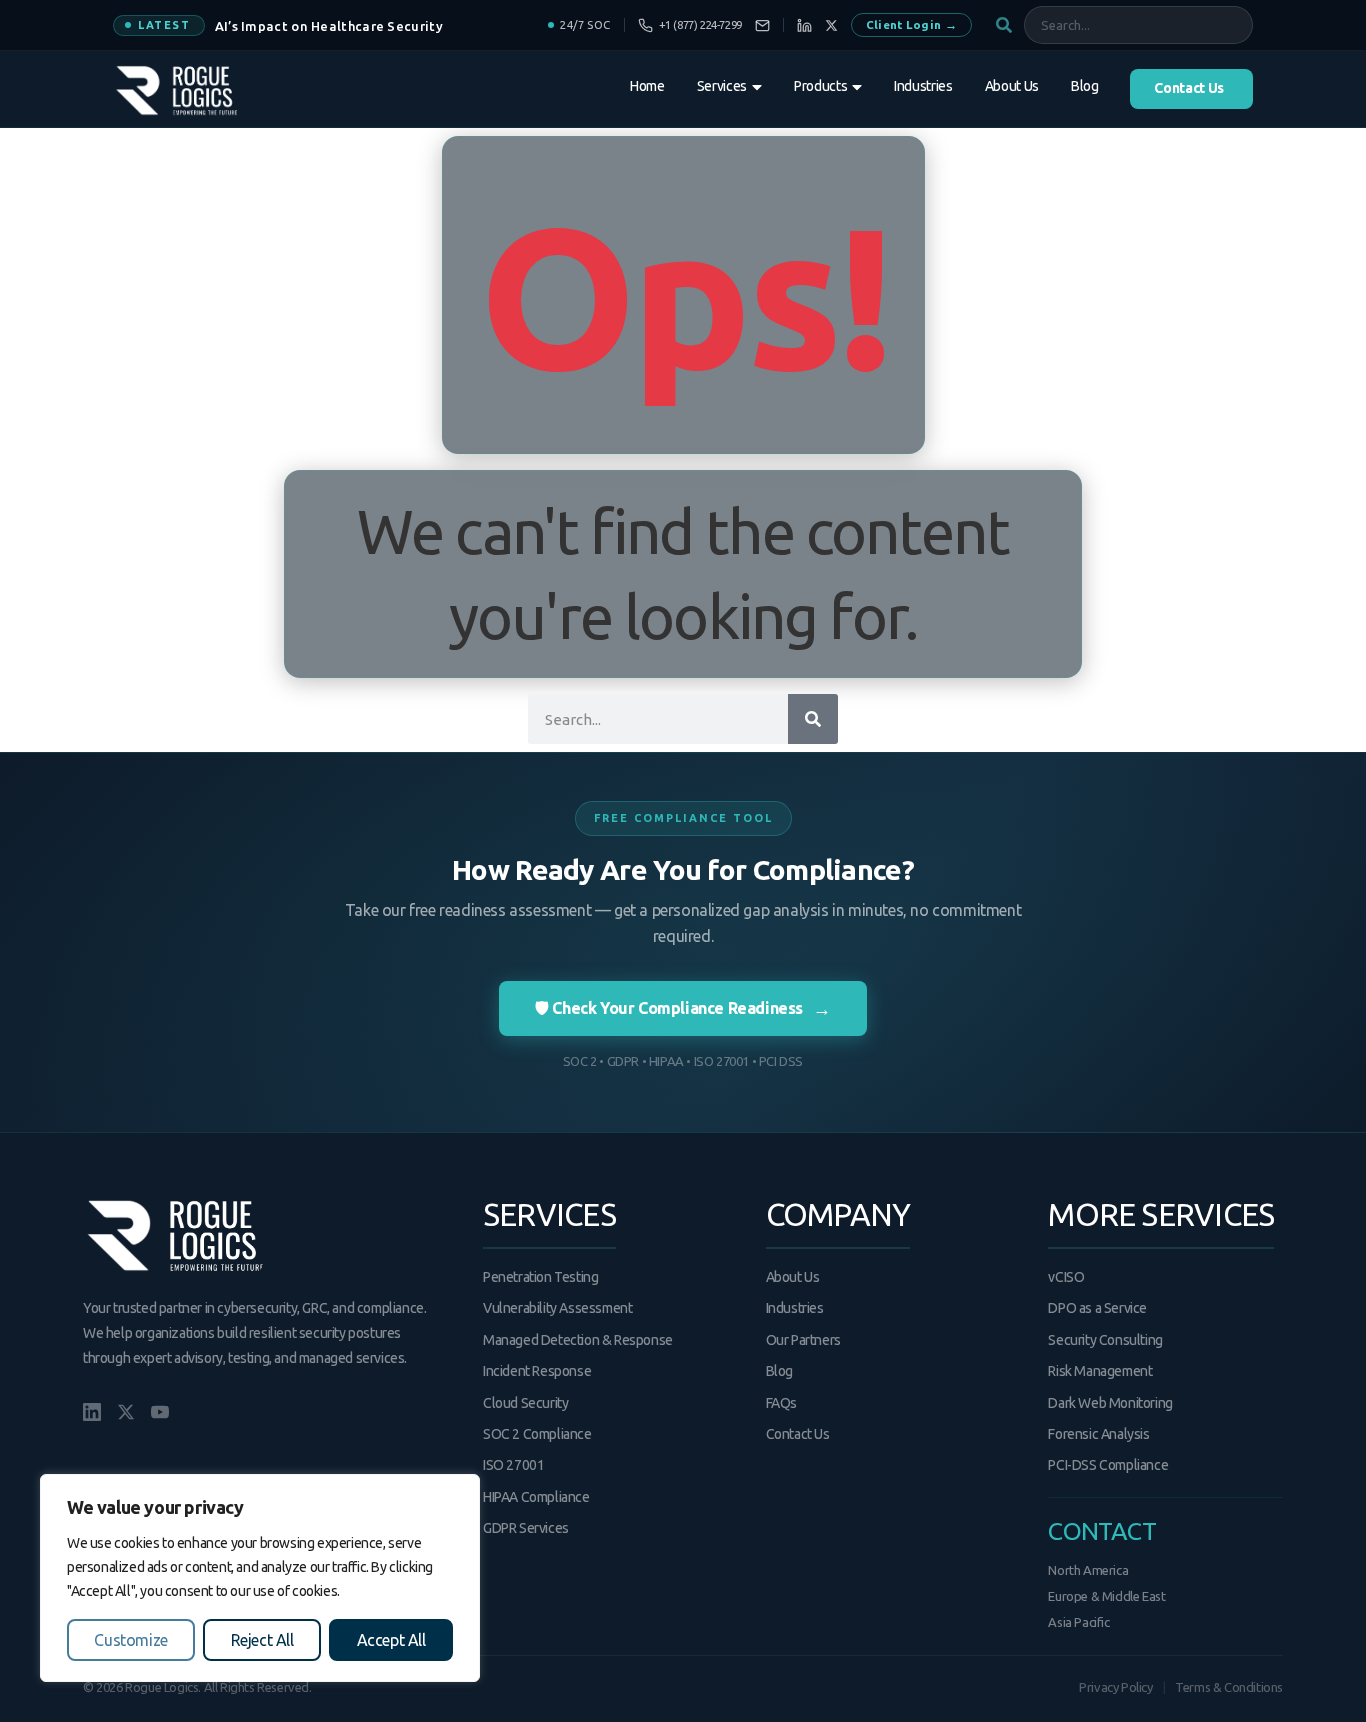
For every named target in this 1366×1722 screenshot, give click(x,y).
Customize (130, 1640)
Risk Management (1100, 1371)
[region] (260, 1578)
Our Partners (803, 1340)
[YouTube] (160, 1412)
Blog (779, 1371)
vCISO (1066, 1277)
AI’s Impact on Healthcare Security (329, 26)
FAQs (781, 1403)
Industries (795, 1308)
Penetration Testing (540, 1277)
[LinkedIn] (804, 25)
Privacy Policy (1115, 1687)
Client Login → (911, 24)
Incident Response (537, 1371)
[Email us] (762, 25)
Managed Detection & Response (578, 1340)
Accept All (391, 1640)
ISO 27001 (513, 1465)
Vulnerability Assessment (557, 1308)
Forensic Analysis (1098, 1434)
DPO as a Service (1097, 1308)
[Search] (813, 719)
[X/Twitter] (126, 1412)
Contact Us (798, 1434)
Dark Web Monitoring (1110, 1403)
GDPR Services (526, 1528)
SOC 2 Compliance (537, 1434)
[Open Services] (757, 87)
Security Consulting (1105, 1340)
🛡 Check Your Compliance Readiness (682, 1008)
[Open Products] (857, 87)
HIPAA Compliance (536, 1497)
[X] (831, 25)
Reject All (262, 1640)
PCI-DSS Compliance (1108, 1465)
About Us (793, 1277)
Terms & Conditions (1229, 1687)
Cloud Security (525, 1403)
